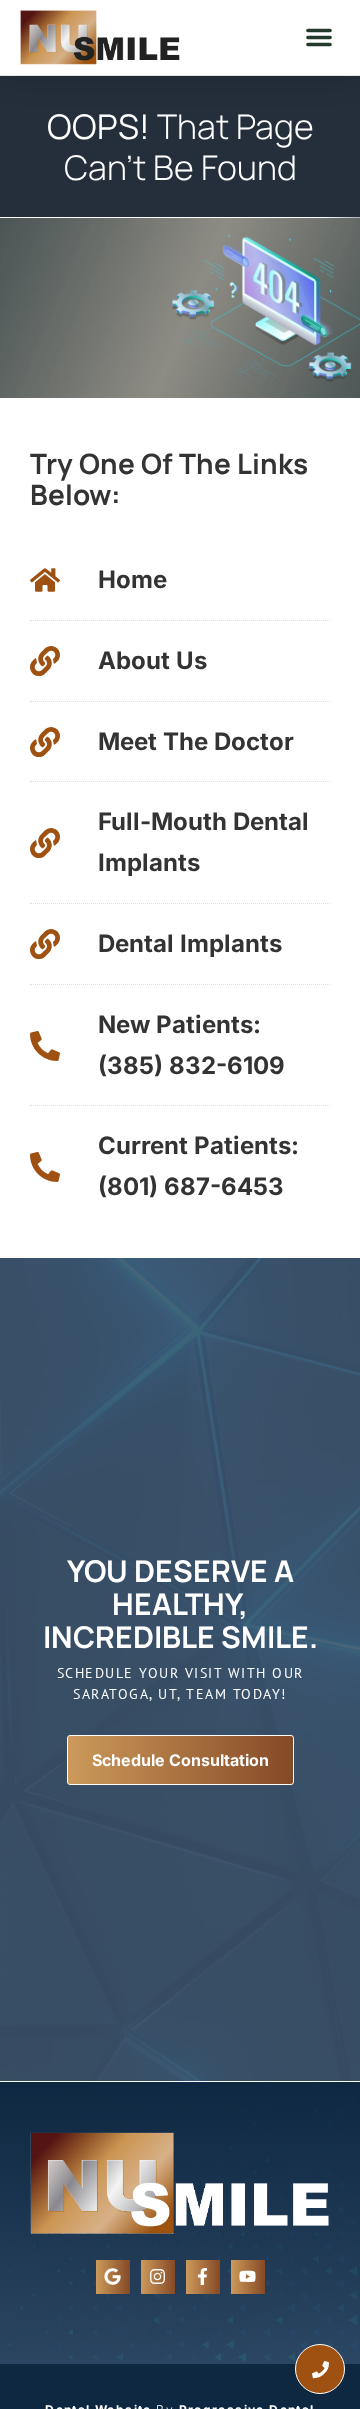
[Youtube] (248, 2277)
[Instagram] (158, 2277)
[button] (319, 37)
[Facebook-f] (203, 2277)
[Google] (113, 2277)
